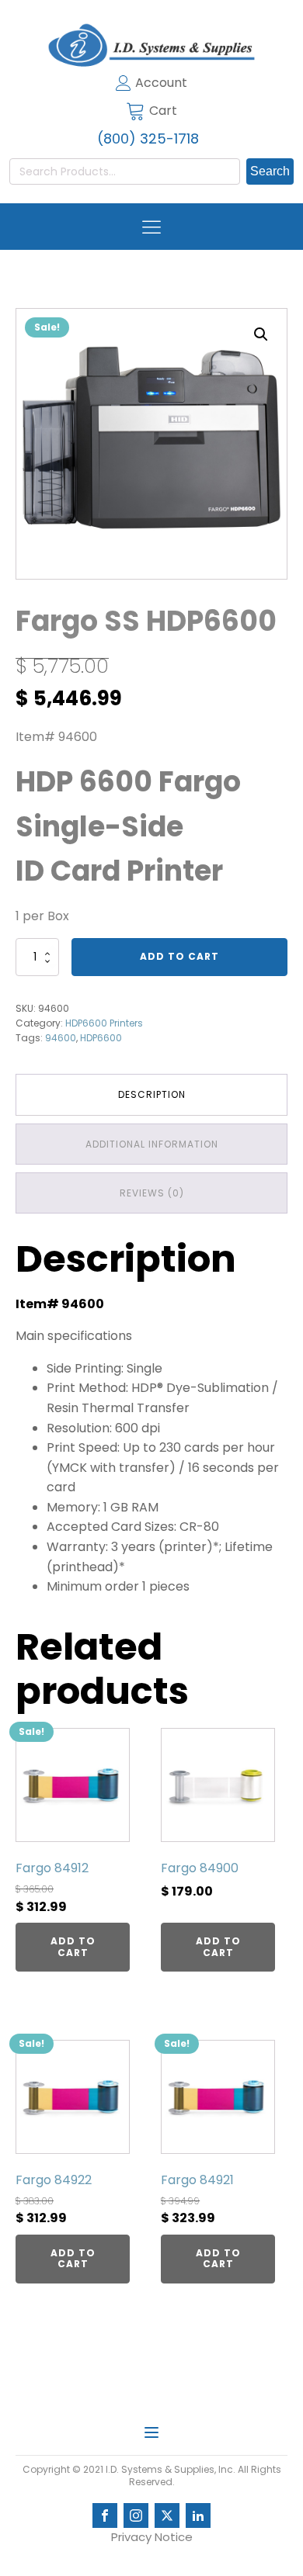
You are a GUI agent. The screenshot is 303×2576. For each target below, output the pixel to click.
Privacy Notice (152, 2537)
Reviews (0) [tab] (152, 1193)
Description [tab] (152, 1094)
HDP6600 (101, 1038)
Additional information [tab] (152, 1144)
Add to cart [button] (73, 1946)
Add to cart (179, 956)
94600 (61, 1038)
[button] (261, 334)
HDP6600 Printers (104, 1023)
